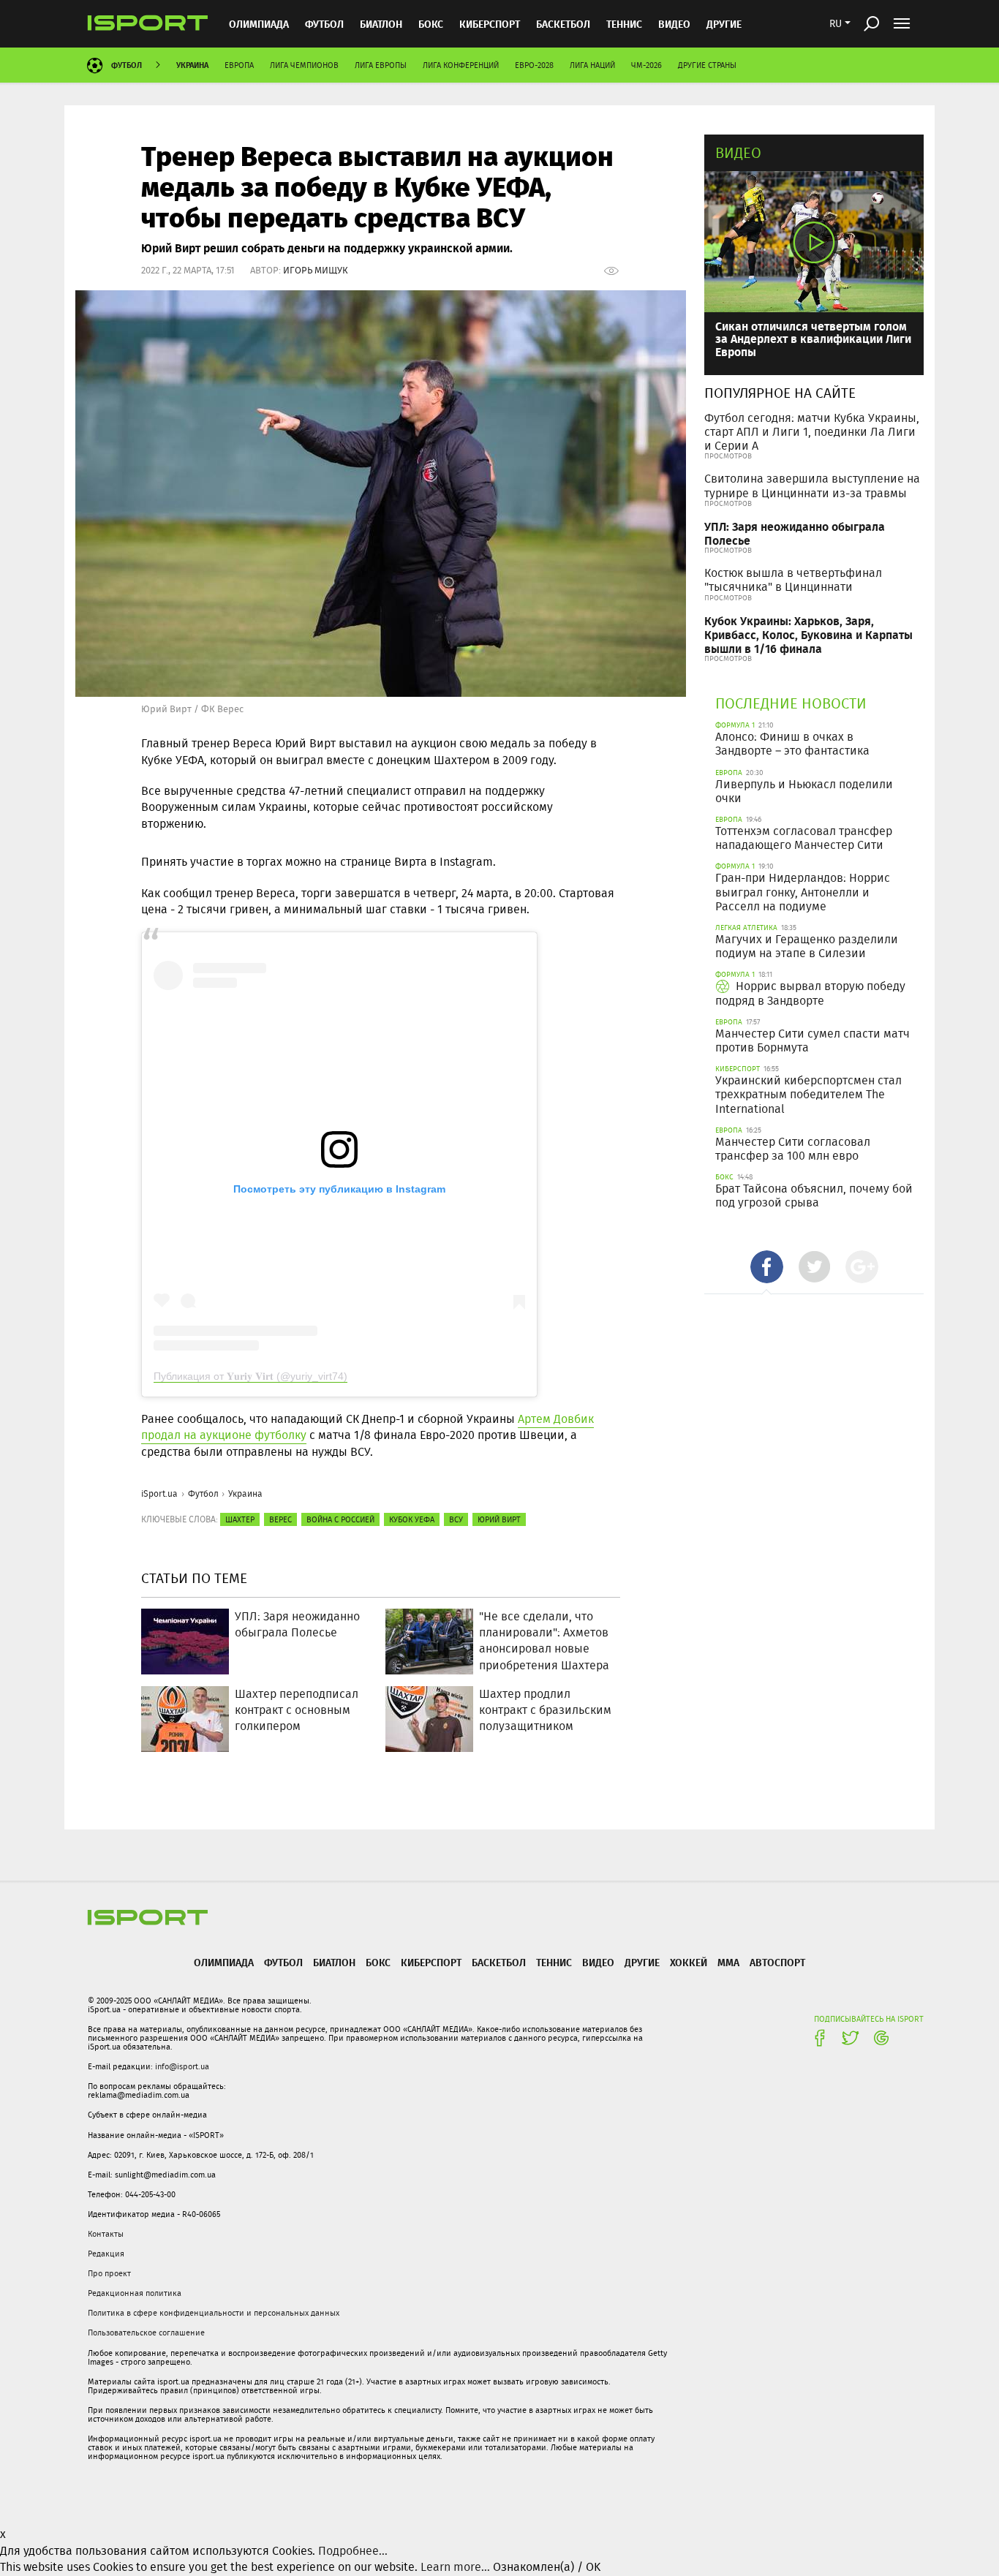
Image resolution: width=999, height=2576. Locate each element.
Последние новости (791, 703)
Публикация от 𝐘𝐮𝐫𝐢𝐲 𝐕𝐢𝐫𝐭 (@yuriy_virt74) (250, 1376)
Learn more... (455, 2567)
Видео (738, 152)
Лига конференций (461, 65)
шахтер (240, 1519)
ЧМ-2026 (646, 65)
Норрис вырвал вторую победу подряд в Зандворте (810, 993)
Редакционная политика (135, 2293)
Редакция (106, 2254)
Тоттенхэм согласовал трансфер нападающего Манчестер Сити (804, 838)
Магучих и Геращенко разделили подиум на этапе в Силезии (807, 946)
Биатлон (381, 24)
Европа (239, 65)
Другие (724, 24)
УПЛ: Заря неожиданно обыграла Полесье (795, 533)
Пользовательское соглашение (146, 2333)
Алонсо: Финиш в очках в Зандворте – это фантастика (792, 744)
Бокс (431, 24)
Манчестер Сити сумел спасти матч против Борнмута (813, 1040)
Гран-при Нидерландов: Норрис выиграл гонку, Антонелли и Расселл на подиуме (803, 892)
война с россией (340, 1519)
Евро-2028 (534, 65)
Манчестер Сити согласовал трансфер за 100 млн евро (793, 1149)
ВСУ (456, 1519)
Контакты (106, 2234)
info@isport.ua (182, 2066)
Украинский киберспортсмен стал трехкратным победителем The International (808, 1094)
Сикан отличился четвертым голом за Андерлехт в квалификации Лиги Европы (813, 339)
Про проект (109, 2273)
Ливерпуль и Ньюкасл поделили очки (804, 791)
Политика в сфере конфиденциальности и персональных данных (214, 2313)
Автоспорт (777, 1962)
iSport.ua (159, 1493)
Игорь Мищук (316, 270)
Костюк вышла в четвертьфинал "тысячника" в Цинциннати (793, 580)
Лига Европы (381, 65)
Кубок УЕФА (412, 1519)
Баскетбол (563, 24)
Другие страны (707, 65)
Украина (192, 65)
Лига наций (592, 65)
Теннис (624, 24)
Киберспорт (490, 24)
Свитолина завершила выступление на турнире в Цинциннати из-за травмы (812, 486)
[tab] (767, 1267)
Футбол (324, 24)
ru (836, 23)
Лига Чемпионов (304, 65)
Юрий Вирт (499, 1519)
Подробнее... (353, 2551)
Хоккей (689, 1962)
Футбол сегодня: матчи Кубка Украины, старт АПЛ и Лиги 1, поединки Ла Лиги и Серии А (812, 432)
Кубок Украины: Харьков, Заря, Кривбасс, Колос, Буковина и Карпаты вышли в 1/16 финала (808, 634)
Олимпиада (259, 24)
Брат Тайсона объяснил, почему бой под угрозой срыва (814, 1196)
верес (280, 1519)
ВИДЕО (674, 24)
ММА (728, 1962)
